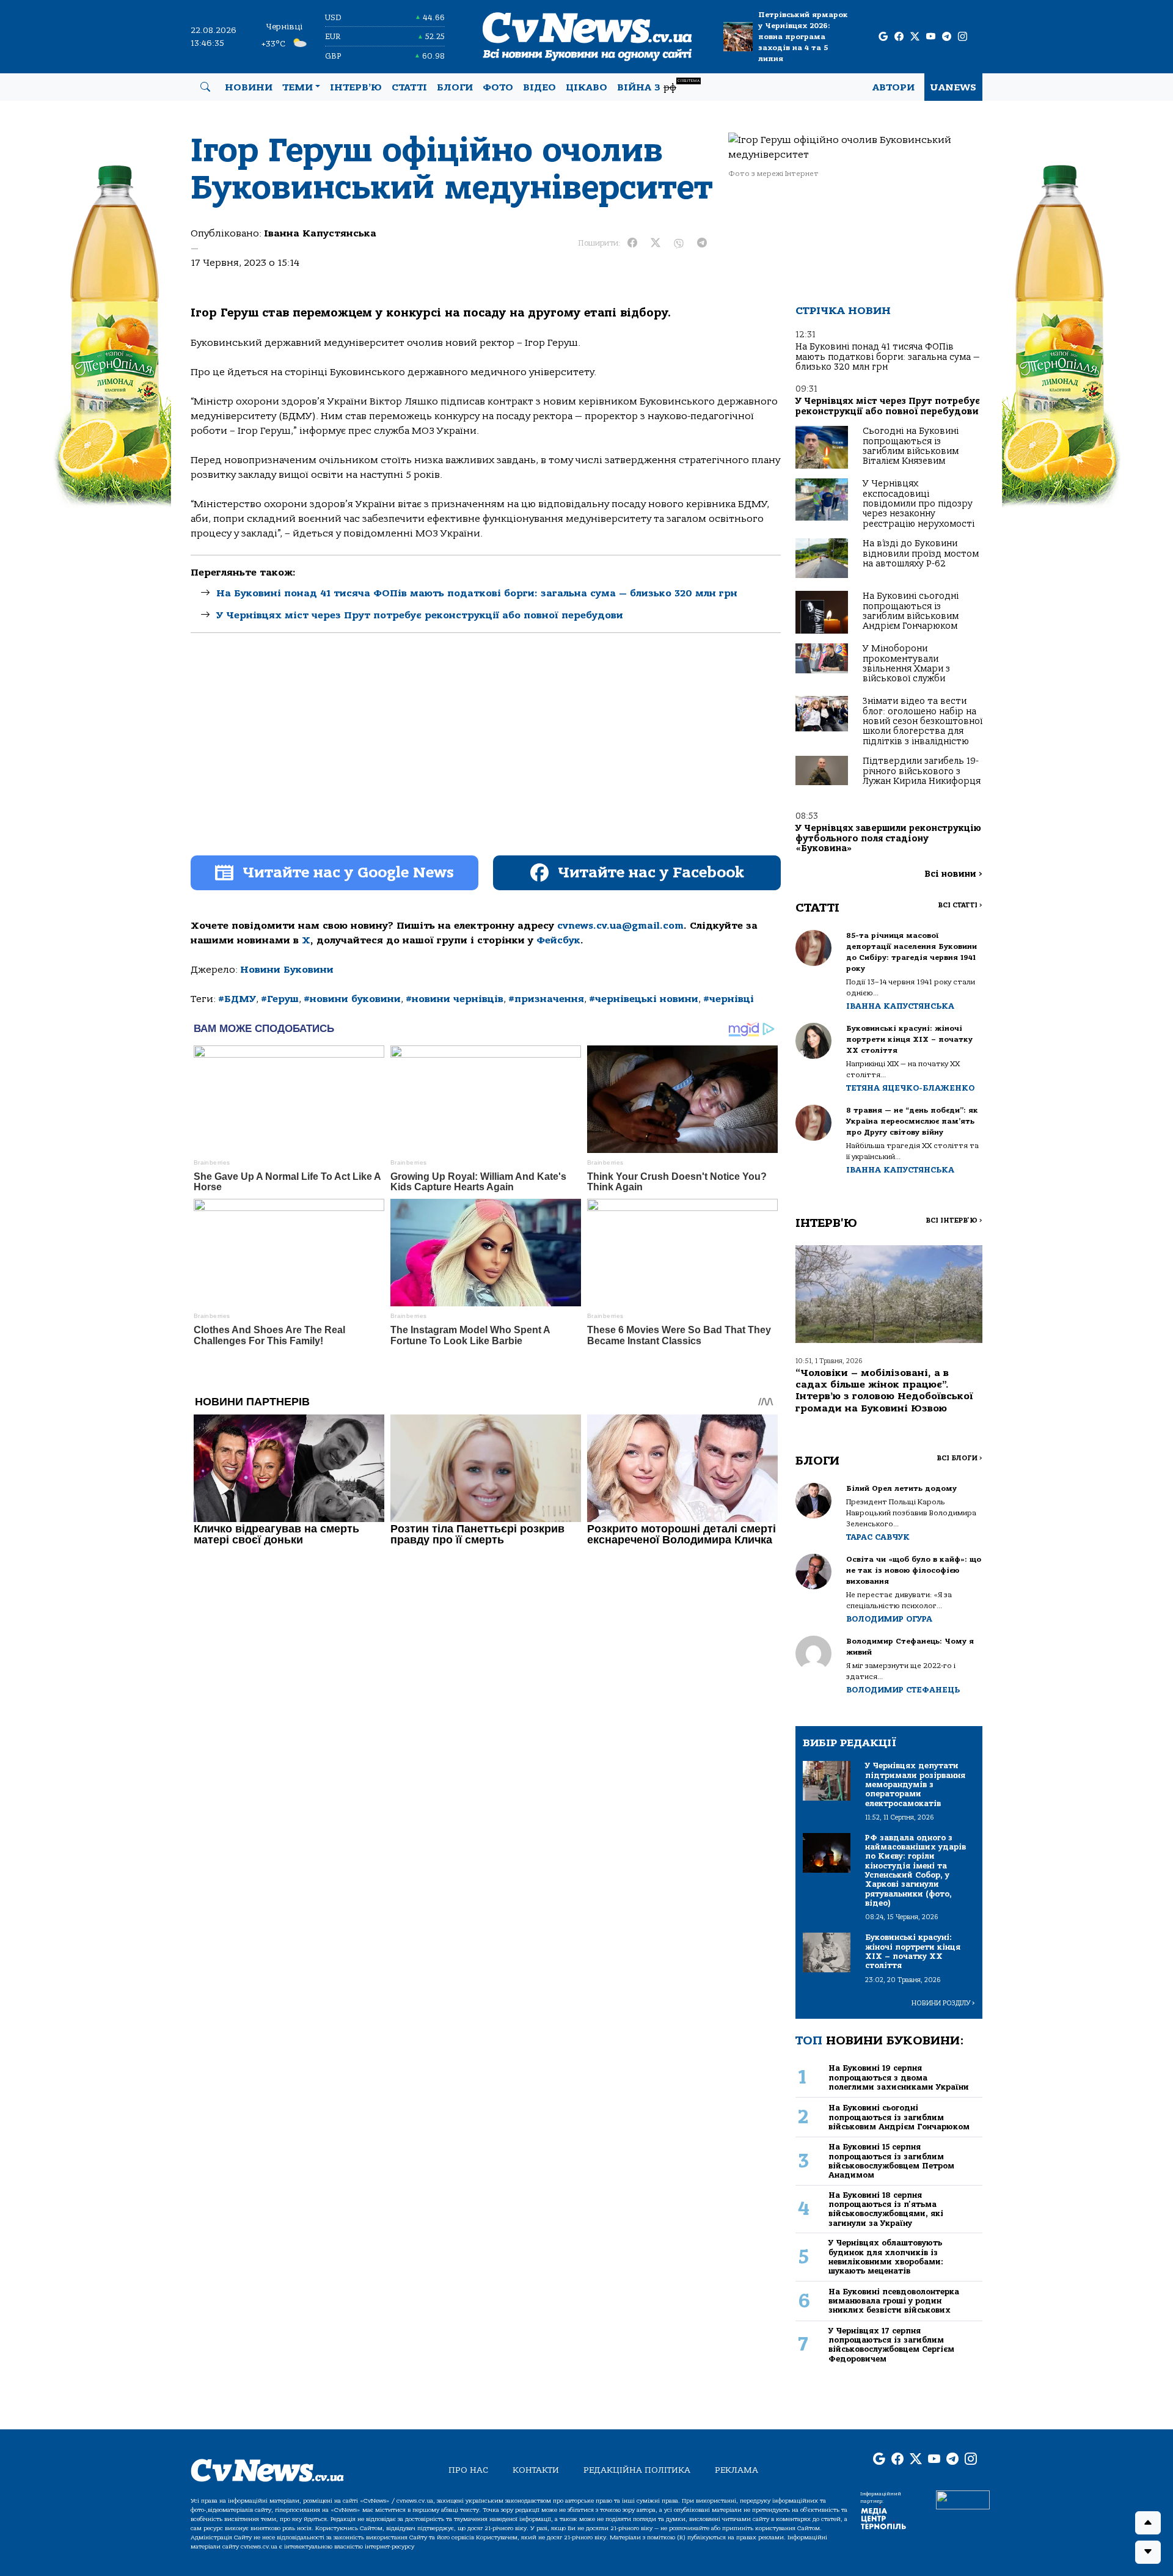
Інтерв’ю (356, 87)
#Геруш (280, 999)
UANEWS (953, 87)
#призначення (546, 999)
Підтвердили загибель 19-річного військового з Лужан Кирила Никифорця (922, 771)
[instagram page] (963, 37)
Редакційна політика (637, 2470)
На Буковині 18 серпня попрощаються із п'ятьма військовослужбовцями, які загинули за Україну (886, 2209)
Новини (249, 87)
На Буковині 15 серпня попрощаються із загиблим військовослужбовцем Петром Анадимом (891, 2161)
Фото (498, 87)
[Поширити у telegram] (702, 243)
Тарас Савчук (878, 1537)
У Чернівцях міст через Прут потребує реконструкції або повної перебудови (420, 615)
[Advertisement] (486, 755)
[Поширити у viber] (679, 243)
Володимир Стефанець (903, 1690)
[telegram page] (947, 37)
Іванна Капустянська (320, 233)
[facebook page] (899, 37)
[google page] (883, 37)
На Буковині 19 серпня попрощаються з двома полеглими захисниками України (899, 2077)
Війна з (658, 86)
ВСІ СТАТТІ (960, 905)
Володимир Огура (889, 1619)
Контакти (536, 2470)
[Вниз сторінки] (1148, 2552)
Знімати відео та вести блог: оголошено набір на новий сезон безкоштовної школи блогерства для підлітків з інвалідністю (923, 721)
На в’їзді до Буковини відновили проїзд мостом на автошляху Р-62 (921, 554)
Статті (409, 87)
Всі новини (953, 874)
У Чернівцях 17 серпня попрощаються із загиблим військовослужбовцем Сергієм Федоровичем (891, 2345)
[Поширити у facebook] (632, 243)
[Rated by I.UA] (963, 2499)
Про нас (468, 2470)
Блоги (455, 87)
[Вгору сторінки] (1148, 2523)
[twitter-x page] (915, 37)
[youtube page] (931, 37)
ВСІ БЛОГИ (959, 1458)
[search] (205, 87)
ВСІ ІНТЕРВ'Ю (954, 1220)
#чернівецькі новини (644, 999)
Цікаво (586, 87)
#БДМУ (237, 999)
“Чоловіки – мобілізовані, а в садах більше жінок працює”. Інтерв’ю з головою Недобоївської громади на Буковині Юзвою (884, 1391)
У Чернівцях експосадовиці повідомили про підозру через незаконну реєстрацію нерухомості (919, 504)
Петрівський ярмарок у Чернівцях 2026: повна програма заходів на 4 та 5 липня (803, 37)
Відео (539, 87)
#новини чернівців (455, 999)
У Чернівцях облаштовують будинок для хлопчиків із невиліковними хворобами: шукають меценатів (886, 2257)
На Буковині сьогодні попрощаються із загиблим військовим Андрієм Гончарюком (911, 611)
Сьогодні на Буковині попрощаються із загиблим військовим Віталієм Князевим (911, 446)
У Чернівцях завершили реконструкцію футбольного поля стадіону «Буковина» (888, 838)
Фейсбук (558, 940)
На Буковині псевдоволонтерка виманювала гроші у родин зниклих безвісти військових (894, 2301)
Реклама (736, 2470)
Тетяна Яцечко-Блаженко (910, 1088)
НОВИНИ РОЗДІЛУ (943, 2003)
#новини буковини (352, 999)
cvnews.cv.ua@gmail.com (620, 926)
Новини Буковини (287, 970)
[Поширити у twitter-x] (656, 243)
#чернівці (729, 999)
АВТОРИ (893, 87)
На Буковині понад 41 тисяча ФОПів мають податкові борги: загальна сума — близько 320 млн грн (477, 593)
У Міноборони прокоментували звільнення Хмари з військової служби (906, 664)
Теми (298, 87)
